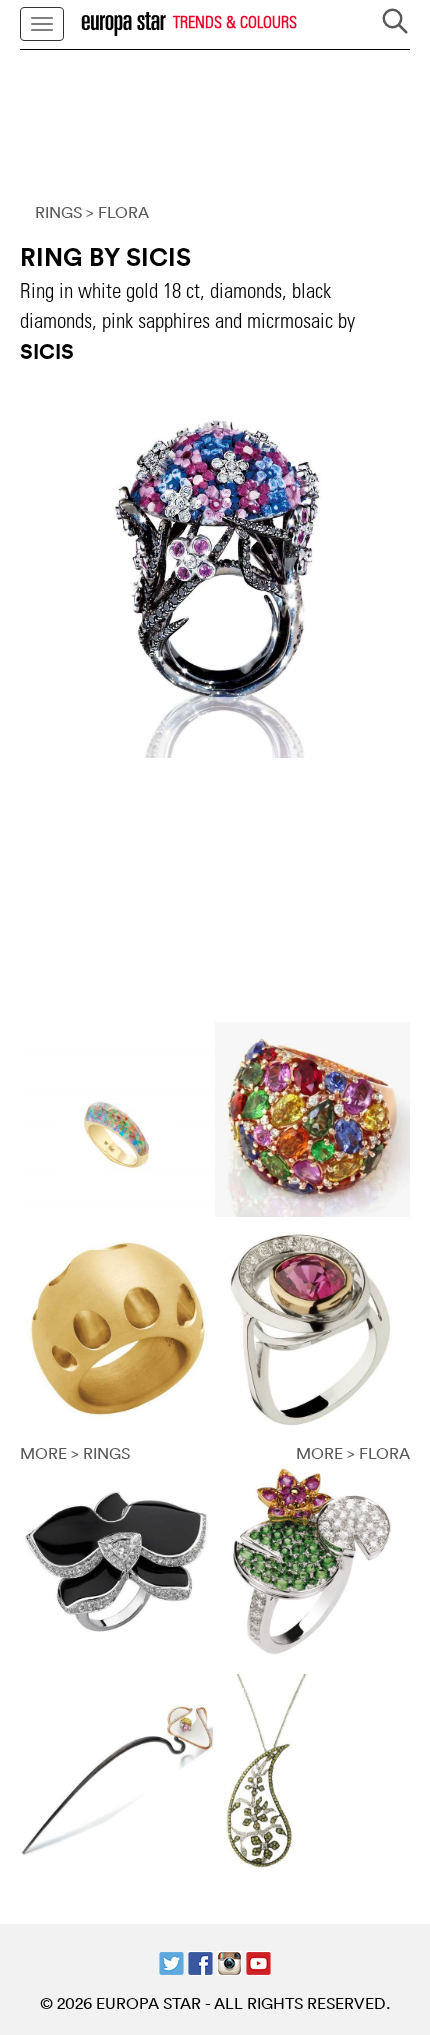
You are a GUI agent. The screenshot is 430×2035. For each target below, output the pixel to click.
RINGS (58, 212)
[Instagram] (229, 1961)
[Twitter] (171, 1961)
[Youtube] (258, 1961)
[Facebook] (200, 1961)
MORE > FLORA (353, 1453)
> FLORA (117, 212)
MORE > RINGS (75, 1453)
